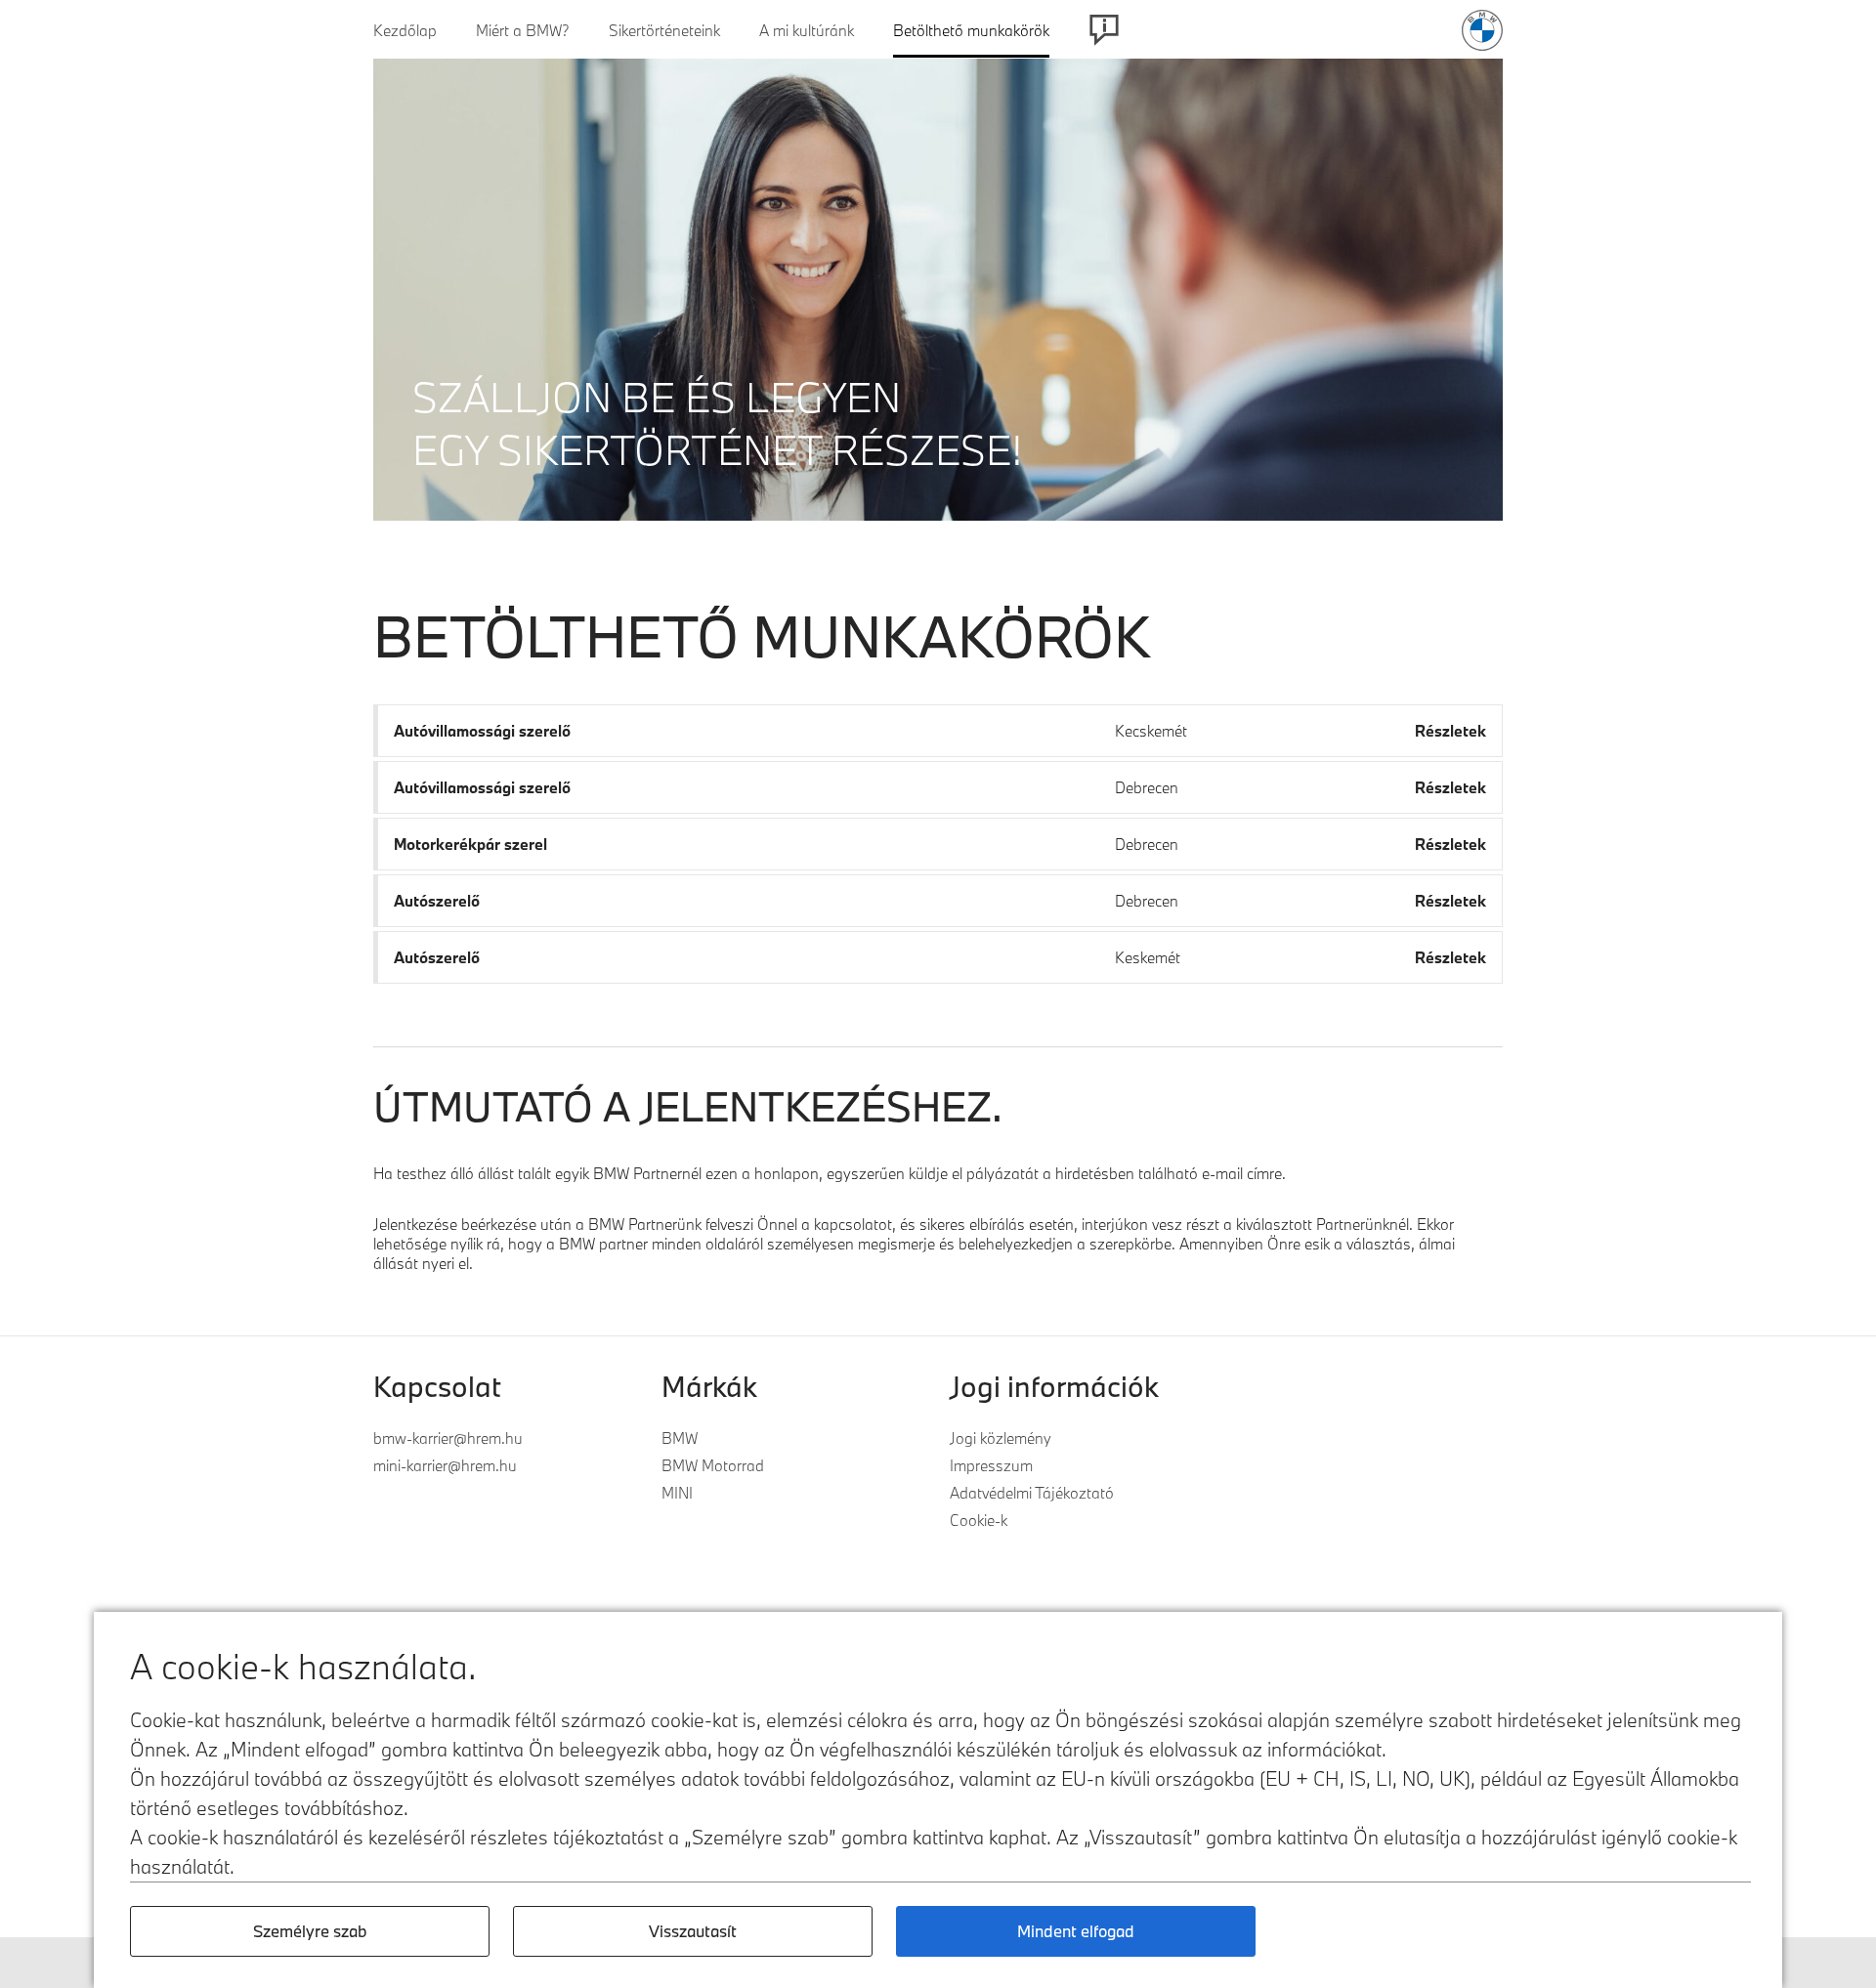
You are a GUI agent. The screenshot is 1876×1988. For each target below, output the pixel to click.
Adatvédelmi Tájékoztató (1032, 1493)
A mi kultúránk (807, 30)
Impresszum (991, 1465)
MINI (677, 1493)
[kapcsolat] (1104, 30)
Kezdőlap (405, 30)
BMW (680, 1438)
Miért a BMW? (523, 30)
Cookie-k (979, 1520)
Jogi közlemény (1001, 1438)
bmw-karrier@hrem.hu (448, 1438)
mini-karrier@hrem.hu (445, 1465)
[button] (938, 731)
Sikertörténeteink (664, 30)
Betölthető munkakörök (971, 30)
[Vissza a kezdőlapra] (1482, 30)
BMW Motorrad (713, 1465)
